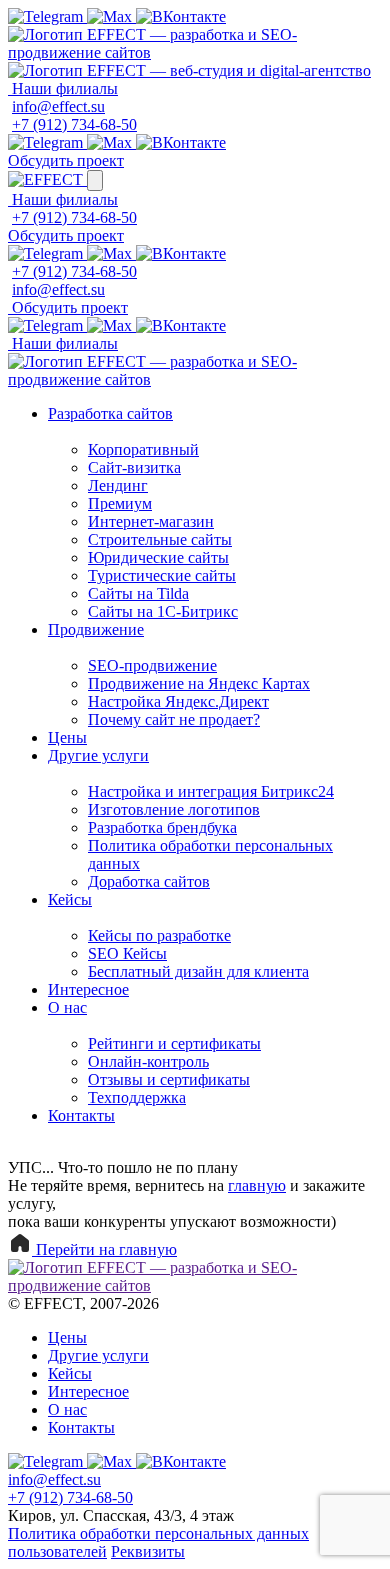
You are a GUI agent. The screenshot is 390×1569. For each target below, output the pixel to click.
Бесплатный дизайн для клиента (198, 971)
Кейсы (70, 899)
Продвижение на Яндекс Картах (199, 683)
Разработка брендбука (162, 827)
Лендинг (118, 485)
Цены (67, 737)
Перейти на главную (104, 1249)
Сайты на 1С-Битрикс (163, 611)
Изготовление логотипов (174, 809)
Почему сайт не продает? (174, 719)
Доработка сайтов (149, 881)
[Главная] (195, 52)
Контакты (81, 1115)
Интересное (88, 989)
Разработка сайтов (110, 413)
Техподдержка (137, 1097)
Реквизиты (148, 1551)
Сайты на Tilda (138, 593)
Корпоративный (143, 449)
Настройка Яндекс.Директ (178, 701)
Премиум (120, 503)
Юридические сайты (158, 557)
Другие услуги (98, 755)
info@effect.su (58, 106)
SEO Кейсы (127, 953)
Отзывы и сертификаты (169, 1079)
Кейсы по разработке (159, 935)
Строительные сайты (160, 539)
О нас (67, 1007)
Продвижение (96, 629)
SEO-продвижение (152, 665)
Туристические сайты (162, 575)
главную (257, 1185)
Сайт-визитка (134, 467)
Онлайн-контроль (148, 1061)
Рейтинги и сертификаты (174, 1043)
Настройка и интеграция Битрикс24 (211, 791)
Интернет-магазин (151, 521)
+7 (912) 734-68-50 (74, 124)
